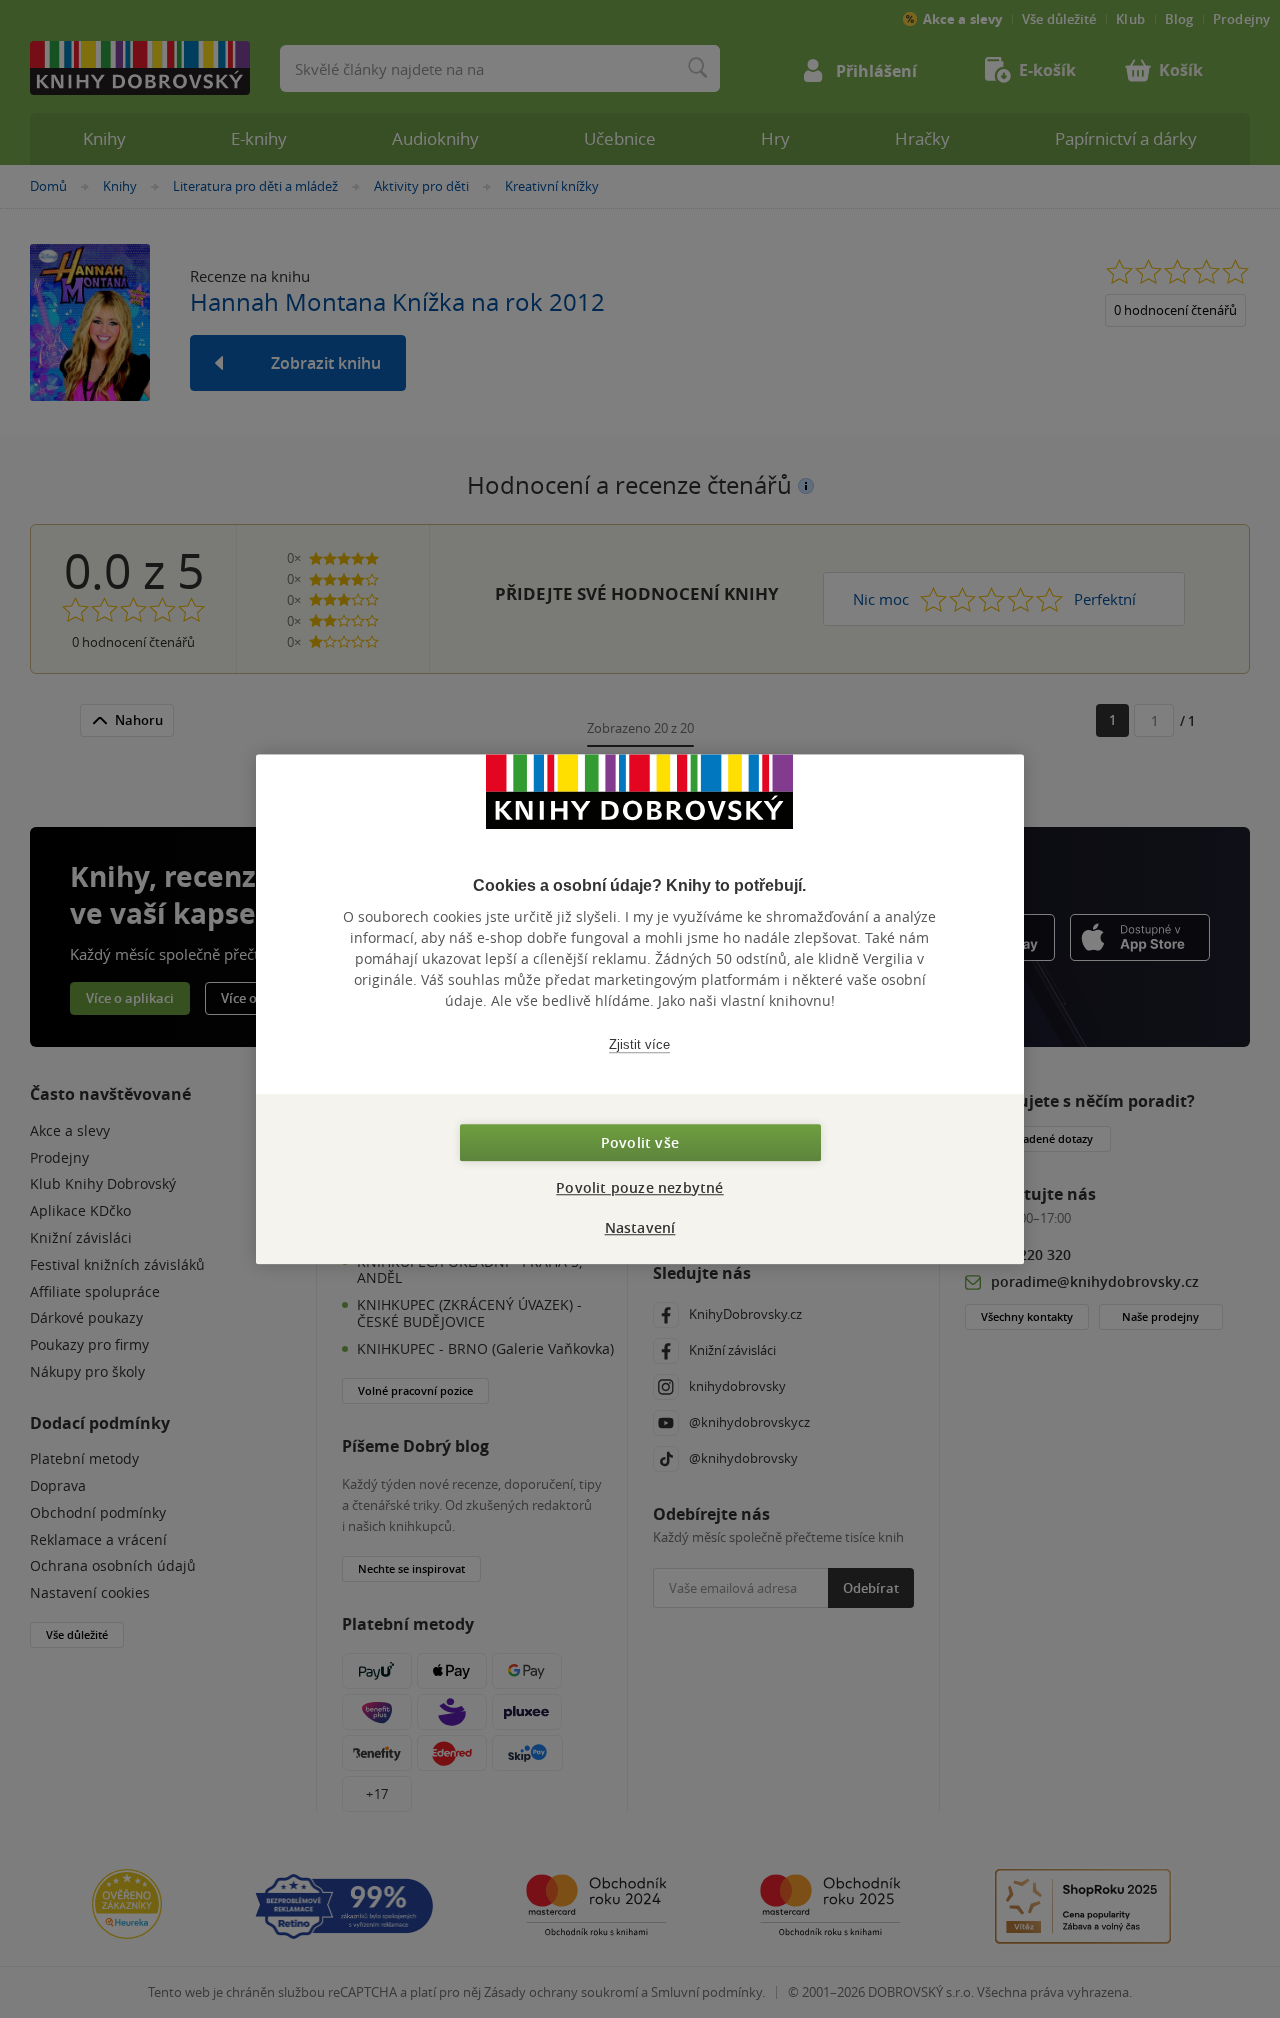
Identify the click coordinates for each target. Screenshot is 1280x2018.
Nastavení (640, 1227)
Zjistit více (639, 1044)
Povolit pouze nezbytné (639, 1187)
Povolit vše (640, 1142)
